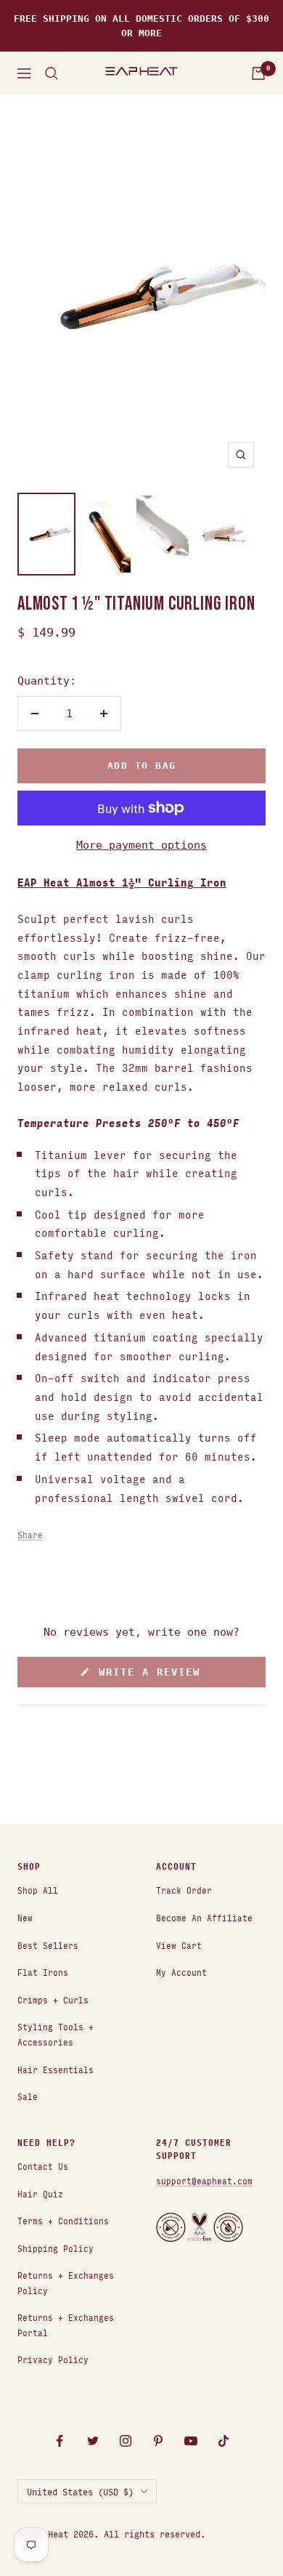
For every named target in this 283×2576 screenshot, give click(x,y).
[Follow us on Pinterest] (158, 2441)
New (25, 1917)
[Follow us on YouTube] (190, 2441)
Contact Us (43, 2166)
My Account (181, 1972)
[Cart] (258, 73)
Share (30, 1534)
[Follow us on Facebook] (60, 2441)
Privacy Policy (53, 2359)
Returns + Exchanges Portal (66, 2325)
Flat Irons (43, 1972)
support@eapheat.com (204, 2180)
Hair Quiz (40, 2193)
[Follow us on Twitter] (93, 2441)
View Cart (179, 1945)
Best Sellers (48, 1945)
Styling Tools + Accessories (56, 2034)
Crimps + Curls (53, 1999)
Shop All (38, 1890)
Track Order (184, 1890)
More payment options (141, 845)
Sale (28, 2096)
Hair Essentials (56, 2069)
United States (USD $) (80, 2491)
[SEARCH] (52, 73)
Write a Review (171, 1676)
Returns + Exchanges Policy (66, 2282)
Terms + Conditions (63, 2220)
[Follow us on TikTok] (223, 2441)
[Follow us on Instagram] (125, 2441)
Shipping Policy (56, 2248)
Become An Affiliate (204, 1917)
